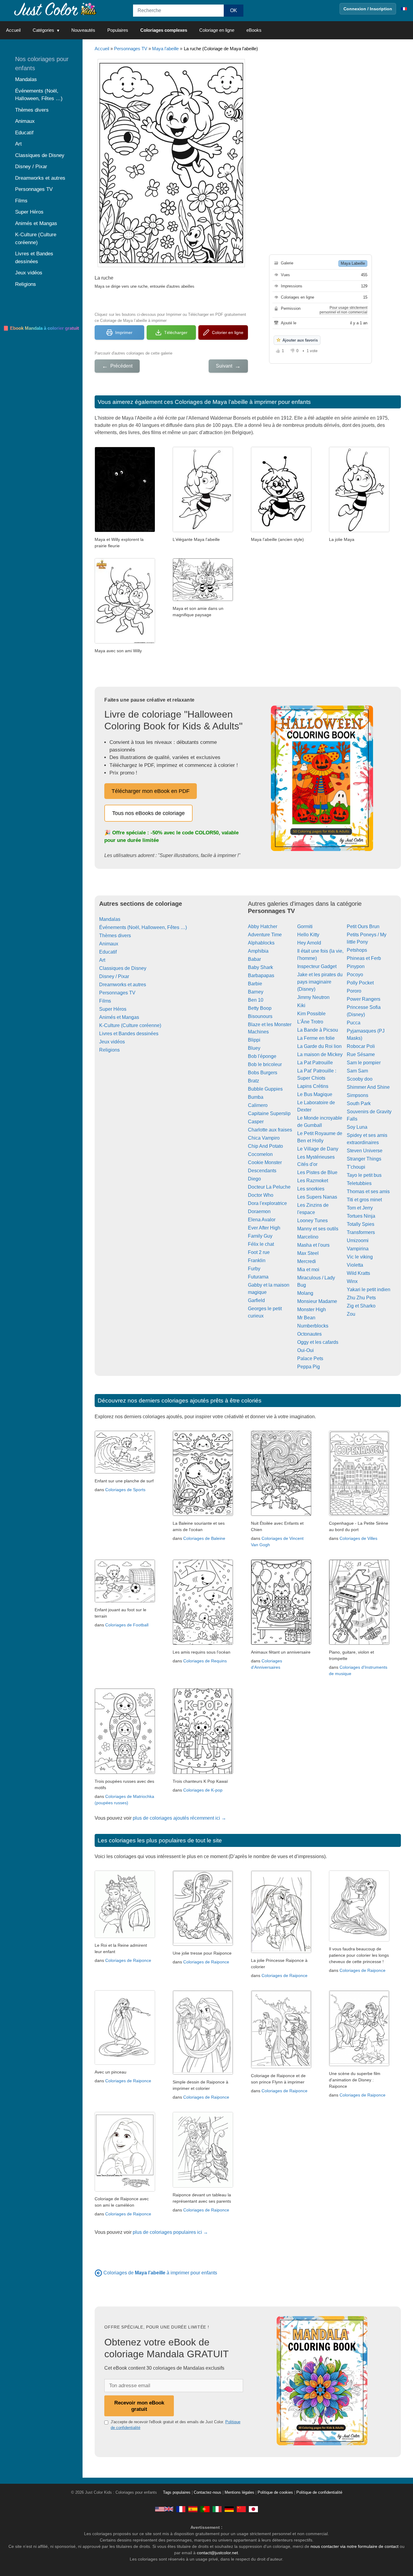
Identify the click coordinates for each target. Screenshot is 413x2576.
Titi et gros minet (364, 1200)
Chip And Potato (265, 1146)
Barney (256, 992)
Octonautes (309, 1334)
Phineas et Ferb (364, 958)
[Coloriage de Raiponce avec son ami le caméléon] (125, 2190)
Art (102, 960)
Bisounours (260, 1016)
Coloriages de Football (127, 1625)
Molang (305, 1293)
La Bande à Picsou (318, 1030)
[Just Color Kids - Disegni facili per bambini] (217, 2509)
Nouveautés (83, 30)
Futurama (258, 1277)
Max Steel (308, 1253)
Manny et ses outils (318, 1229)
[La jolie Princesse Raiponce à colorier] (281, 1951)
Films (105, 1001)
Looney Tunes (312, 1221)
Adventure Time (265, 935)
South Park (359, 1103)
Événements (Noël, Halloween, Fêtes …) (143, 927)
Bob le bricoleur (265, 1064)
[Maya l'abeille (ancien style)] (281, 530)
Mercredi (307, 1261)
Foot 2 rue (259, 1252)
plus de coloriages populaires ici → (170, 2232)
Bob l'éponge (262, 1056)
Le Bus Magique (315, 1094)
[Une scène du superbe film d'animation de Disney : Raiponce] (359, 2065)
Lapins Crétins (313, 1086)
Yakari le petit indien (369, 1290)
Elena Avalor (262, 1220)
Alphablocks (261, 943)
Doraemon (259, 1211)
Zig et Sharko (361, 1306)
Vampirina (358, 1249)
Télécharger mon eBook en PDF (151, 791)
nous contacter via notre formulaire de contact (354, 2546)
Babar (254, 959)
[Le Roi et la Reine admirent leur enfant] (125, 1936)
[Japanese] (253, 2509)
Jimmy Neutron (313, 997)
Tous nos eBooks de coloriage (148, 813)
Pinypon (356, 966)
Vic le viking (360, 1257)
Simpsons (358, 1095)
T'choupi (356, 1167)
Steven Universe (365, 1151)
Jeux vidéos (112, 1042)
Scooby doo (360, 1079)
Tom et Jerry (360, 1208)
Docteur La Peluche (269, 1187)
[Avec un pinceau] (125, 2063)
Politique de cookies (275, 2493)
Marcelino (308, 1237)
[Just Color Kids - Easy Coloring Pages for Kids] (164, 2509)
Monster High (312, 1309)
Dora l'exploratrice (267, 1203)
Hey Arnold (309, 943)
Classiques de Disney (123, 968)
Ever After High (264, 1228)
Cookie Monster (265, 1162)
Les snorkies (311, 1189)
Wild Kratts (358, 1273)
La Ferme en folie (316, 1038)
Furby (254, 1269)
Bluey (254, 1048)
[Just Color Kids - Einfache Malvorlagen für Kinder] (229, 2509)
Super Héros (113, 1009)
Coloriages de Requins (205, 1661)
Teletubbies (359, 1183)
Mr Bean (306, 1318)
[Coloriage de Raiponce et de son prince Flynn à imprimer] (281, 2067)
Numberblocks (313, 1326)
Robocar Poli (361, 1046)
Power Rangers (364, 999)
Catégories (43, 30)
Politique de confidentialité (319, 2493)
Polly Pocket (360, 983)
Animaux (109, 944)
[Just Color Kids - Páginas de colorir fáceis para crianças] (205, 2509)
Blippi (254, 1040)
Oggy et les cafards (318, 1342)
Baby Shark (260, 967)
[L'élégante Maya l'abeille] (203, 530)
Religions (109, 1050)
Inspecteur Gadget (317, 966)
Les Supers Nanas (317, 1197)
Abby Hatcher (263, 926)
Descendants (262, 1171)
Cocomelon (260, 1154)
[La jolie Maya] (359, 530)
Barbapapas (261, 975)
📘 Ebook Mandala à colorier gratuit (41, 328)
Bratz (254, 1081)
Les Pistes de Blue (317, 1172)
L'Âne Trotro (310, 1022)
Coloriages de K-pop (203, 1790)
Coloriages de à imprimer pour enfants (160, 2273)
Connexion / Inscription (368, 9)
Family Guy (260, 1236)
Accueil (13, 30)
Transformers (361, 1232)
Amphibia (258, 951)
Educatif (108, 952)
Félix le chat (261, 1244)
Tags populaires (177, 2493)
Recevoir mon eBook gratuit (139, 2406)
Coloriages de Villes (358, 1538)
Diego (254, 1179)
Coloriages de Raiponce (128, 1960)
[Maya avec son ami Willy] (125, 642)
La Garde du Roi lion (319, 1046)
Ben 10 (256, 1000)
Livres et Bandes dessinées (129, 1034)
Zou (351, 1314)
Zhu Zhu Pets (361, 1298)
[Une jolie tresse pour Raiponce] (203, 1944)
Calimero (258, 1105)
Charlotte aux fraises (270, 1130)
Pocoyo (355, 975)
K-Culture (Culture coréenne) (130, 1025)
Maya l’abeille (165, 49)
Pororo (354, 991)
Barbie (255, 984)
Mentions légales (239, 2493)
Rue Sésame (361, 1054)
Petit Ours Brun (363, 926)
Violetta (355, 1265)
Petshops (357, 950)
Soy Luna (357, 1127)
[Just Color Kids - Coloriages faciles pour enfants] (181, 2509)
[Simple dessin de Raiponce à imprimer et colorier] (203, 2073)
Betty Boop (260, 1008)
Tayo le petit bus (364, 1175)
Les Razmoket (313, 1181)
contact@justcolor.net (217, 2553)
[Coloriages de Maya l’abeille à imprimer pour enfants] (98, 2273)
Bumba (256, 1097)
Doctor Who (261, 1195)
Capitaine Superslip (269, 1113)
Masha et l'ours (313, 1245)
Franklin (257, 1260)
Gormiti (305, 926)
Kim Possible (311, 1014)
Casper (256, 1122)
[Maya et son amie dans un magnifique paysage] (203, 599)
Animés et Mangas (119, 1017)
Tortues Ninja (361, 1216)
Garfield (256, 1300)
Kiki (301, 1005)
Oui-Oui (306, 1350)
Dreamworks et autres (123, 985)
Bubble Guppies (265, 1089)
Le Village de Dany (318, 1149)
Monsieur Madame (317, 1301)
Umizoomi (358, 1241)
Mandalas (110, 919)
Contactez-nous (208, 2493)
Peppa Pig (309, 1367)
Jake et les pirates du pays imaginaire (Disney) (320, 982)
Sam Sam (357, 1071)
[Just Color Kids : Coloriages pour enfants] (56, 9)
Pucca (354, 1023)
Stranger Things (364, 1159)
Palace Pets (310, 1358)
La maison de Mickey (320, 1054)
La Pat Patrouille (315, 1063)
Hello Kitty (308, 935)
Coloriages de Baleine (204, 1538)
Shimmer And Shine (368, 1087)
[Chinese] (241, 2509)
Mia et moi (308, 1270)
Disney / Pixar (114, 976)
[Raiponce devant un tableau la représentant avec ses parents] (203, 2186)
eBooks (254, 30)
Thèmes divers (115, 936)
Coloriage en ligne (217, 30)
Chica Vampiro (264, 1138)
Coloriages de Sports (125, 1490)
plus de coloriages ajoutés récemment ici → (179, 1818)
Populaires (118, 30)
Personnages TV (131, 49)
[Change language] (404, 9)
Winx (352, 1281)
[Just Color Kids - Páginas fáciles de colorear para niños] (193, 2509)
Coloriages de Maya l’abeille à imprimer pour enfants (243, 402)
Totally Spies (361, 1224)
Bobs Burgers (263, 1073)
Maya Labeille (353, 263)
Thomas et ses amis (368, 1191)
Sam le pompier (364, 1063)
